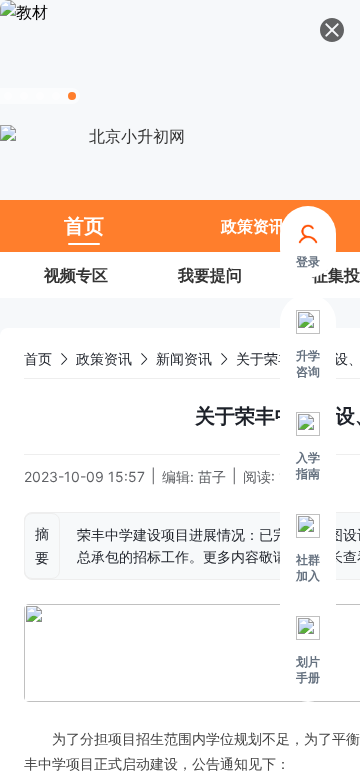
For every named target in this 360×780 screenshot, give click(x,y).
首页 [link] (38, 358)
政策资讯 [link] (104, 358)
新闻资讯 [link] (184, 358)
